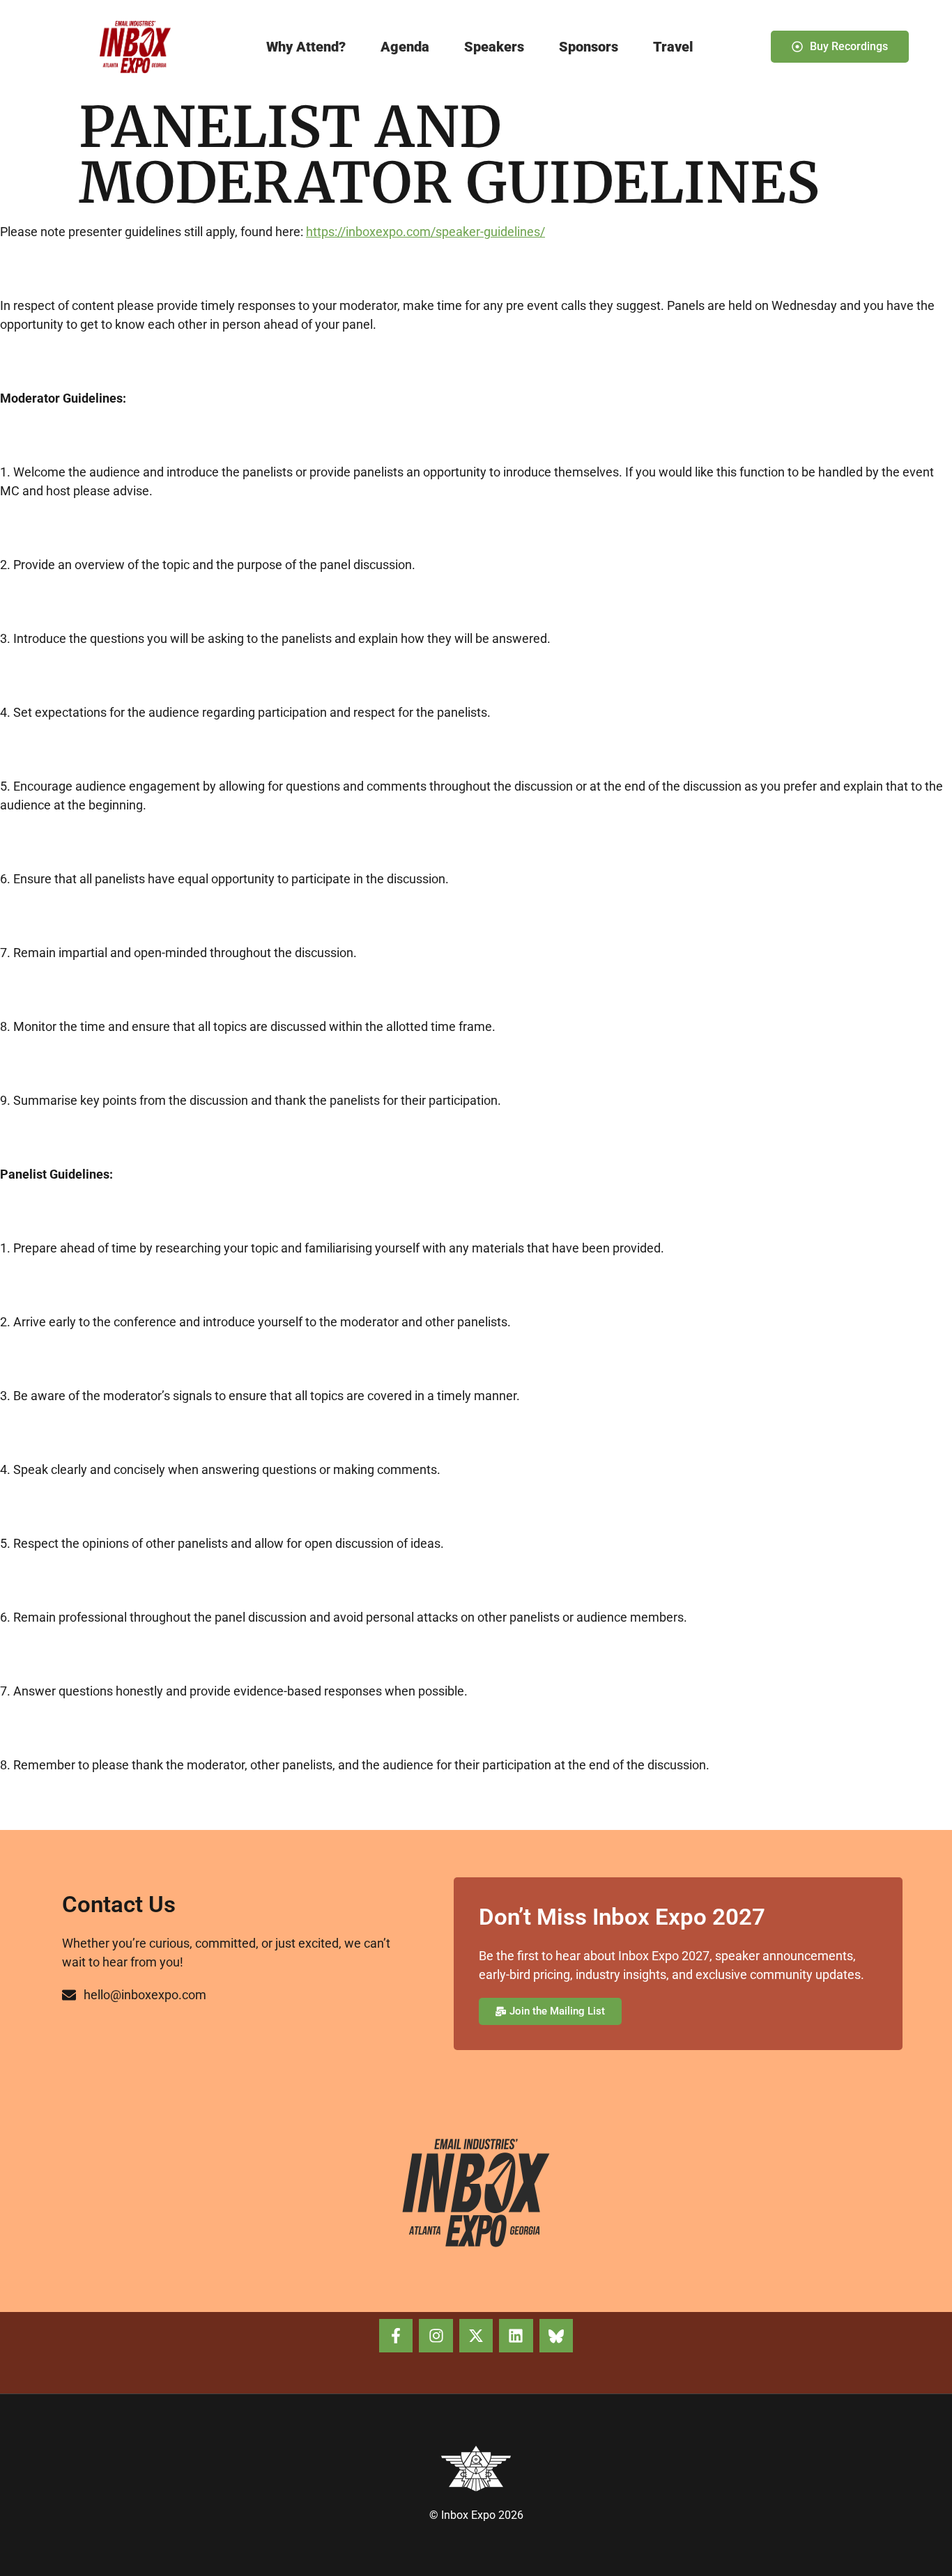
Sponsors (589, 47)
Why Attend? (306, 47)
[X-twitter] (476, 2336)
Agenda (405, 47)
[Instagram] (436, 2336)
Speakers (494, 47)
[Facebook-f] (396, 2336)
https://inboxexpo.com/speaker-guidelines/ (425, 232)
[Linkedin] (516, 2336)
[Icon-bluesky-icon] (556, 2336)
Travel (673, 47)
